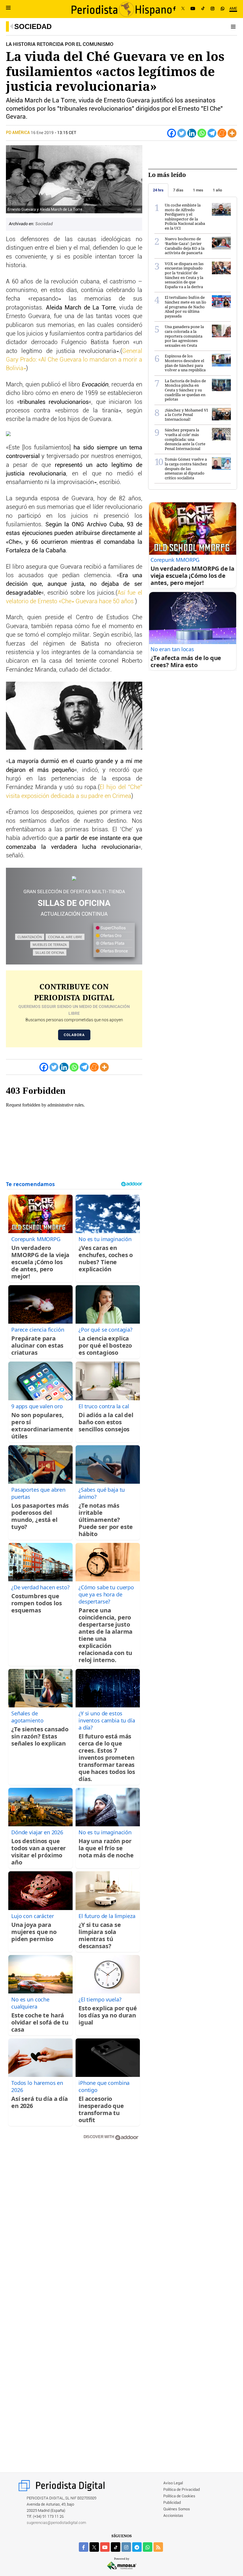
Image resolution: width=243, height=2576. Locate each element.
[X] (183, 9)
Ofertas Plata (112, 943)
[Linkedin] (192, 133)
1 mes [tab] (198, 190)
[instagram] (126, 2547)
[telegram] (137, 2547)
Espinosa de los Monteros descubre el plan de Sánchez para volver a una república (185, 363)
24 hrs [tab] (158, 190)
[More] (232, 133)
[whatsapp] (223, 9)
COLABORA (74, 1035)
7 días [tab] (178, 190)
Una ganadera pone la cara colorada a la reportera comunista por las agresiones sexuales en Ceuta (184, 336)
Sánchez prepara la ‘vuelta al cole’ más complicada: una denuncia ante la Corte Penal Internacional (185, 439)
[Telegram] (212, 133)
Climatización (30, 937)
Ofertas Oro (111, 936)
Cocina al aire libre (65, 937)
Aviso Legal (173, 2483)
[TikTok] (203, 9)
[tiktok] (116, 2547)
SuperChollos (113, 928)
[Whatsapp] (202, 133)
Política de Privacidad (182, 2490)
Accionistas (173, 2516)
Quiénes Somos (177, 2509)
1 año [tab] (217, 190)
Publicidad (172, 2503)
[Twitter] (182, 133)
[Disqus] (74, 2229)
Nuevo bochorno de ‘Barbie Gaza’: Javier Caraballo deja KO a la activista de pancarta (185, 246)
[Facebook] (174, 9)
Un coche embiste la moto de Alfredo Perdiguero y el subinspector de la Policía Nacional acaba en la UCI (185, 217)
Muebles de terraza (50, 945)
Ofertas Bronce (114, 951)
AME (233, 9)
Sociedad (33, 26)
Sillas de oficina (50, 953)
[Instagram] (212, 9)
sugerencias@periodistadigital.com (56, 2523)
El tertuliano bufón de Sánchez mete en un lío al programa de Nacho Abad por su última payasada (186, 307)
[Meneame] (222, 133)
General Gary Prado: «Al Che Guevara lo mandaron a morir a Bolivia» (74, 360)
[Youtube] (193, 9)
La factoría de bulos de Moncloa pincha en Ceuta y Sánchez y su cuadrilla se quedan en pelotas (185, 390)
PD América (18, 133)
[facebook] (84, 2547)
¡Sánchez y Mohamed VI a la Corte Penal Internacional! (186, 415)
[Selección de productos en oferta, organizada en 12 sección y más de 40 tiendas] (74, 879)
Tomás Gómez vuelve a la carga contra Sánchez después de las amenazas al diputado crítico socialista (186, 468)
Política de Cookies (179, 2496)
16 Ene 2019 (42, 133)
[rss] (158, 2547)
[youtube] (105, 2547)
